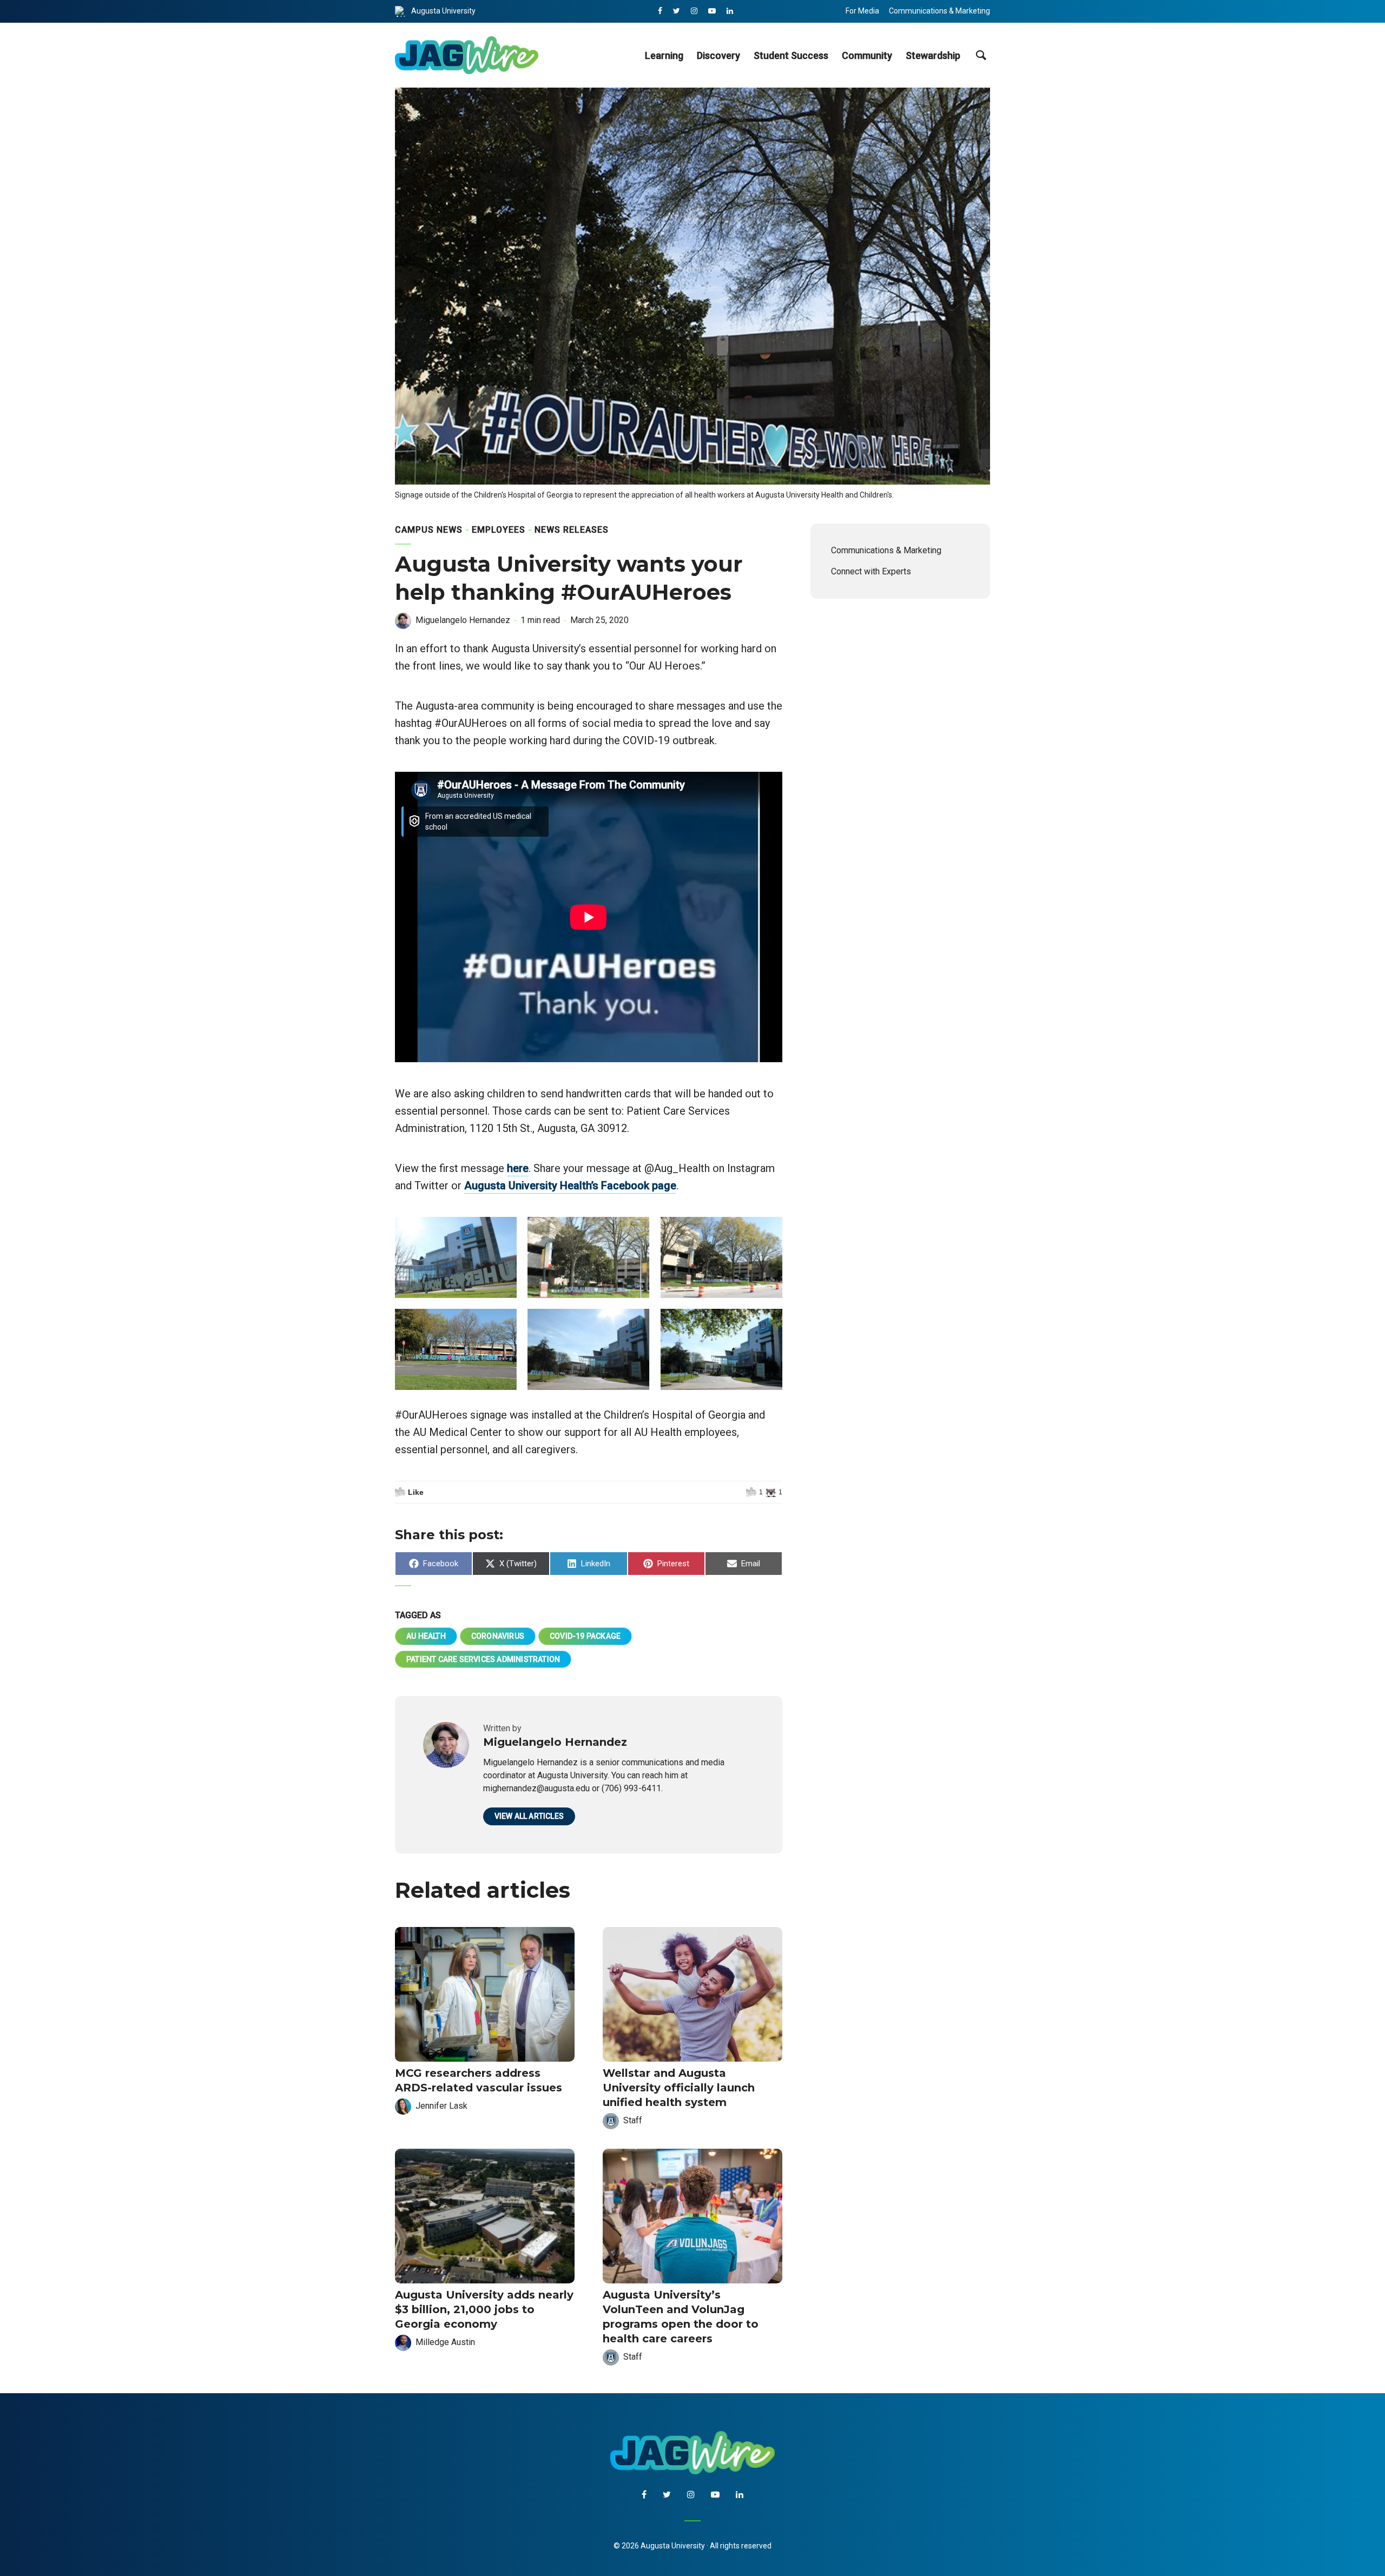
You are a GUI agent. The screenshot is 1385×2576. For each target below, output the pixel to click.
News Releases (572, 530)
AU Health (426, 1636)
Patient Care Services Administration (483, 1659)
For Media (862, 11)
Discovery (718, 55)
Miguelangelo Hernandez (463, 620)
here (518, 1168)
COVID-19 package (585, 1636)
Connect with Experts (871, 571)
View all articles (529, 1816)
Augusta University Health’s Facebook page (570, 1186)
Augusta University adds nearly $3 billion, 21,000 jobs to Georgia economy (484, 2309)
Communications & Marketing (939, 11)
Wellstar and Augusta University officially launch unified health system (679, 2088)
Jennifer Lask (441, 2106)
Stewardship (933, 55)
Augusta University (443, 11)
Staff (633, 2120)
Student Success (791, 55)
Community (867, 55)
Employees (499, 530)
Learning (664, 55)
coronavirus (498, 1636)
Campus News (429, 530)
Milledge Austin (445, 2342)
